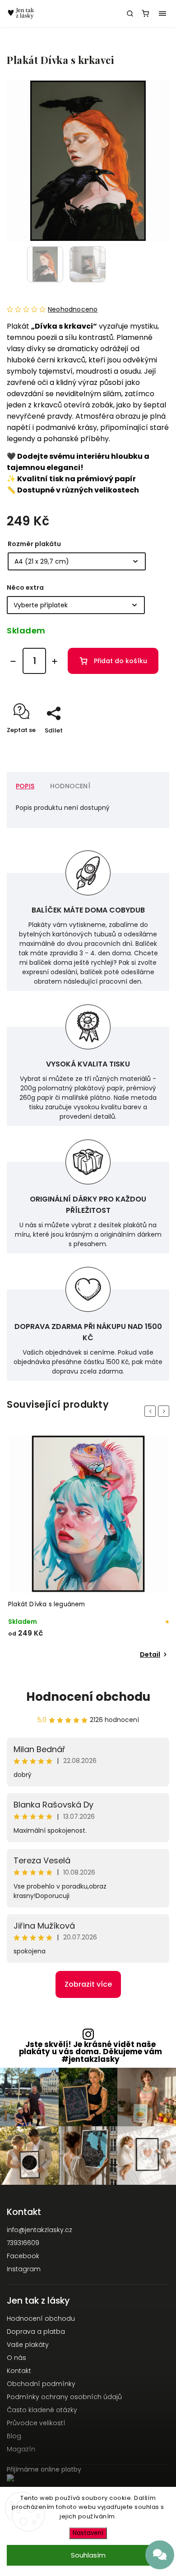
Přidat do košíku (120, 661)
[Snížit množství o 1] (13, 661)
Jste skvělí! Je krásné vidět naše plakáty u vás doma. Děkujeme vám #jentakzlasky (90, 2052)
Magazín (21, 2449)
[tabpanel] (88, 1548)
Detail (150, 1654)
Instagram (24, 2269)
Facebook (23, 2256)
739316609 (23, 2243)
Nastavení (88, 2533)
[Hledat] (130, 14)
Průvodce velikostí (36, 2423)
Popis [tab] (25, 786)
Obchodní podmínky (41, 2384)
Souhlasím (88, 2555)
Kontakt (19, 2371)
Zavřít (146, 746)
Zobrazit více (88, 1984)
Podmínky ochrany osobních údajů (64, 2397)
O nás (16, 2358)
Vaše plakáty (28, 2345)
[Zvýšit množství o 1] (55, 661)
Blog (14, 2436)
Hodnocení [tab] (70, 786)
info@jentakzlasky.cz (39, 2230)
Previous (152, 1411)
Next (165, 1411)
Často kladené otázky (42, 2410)
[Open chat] (160, 2555)
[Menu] (162, 14)
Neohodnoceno (73, 309)
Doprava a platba (36, 2332)
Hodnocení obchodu (88, 1697)
